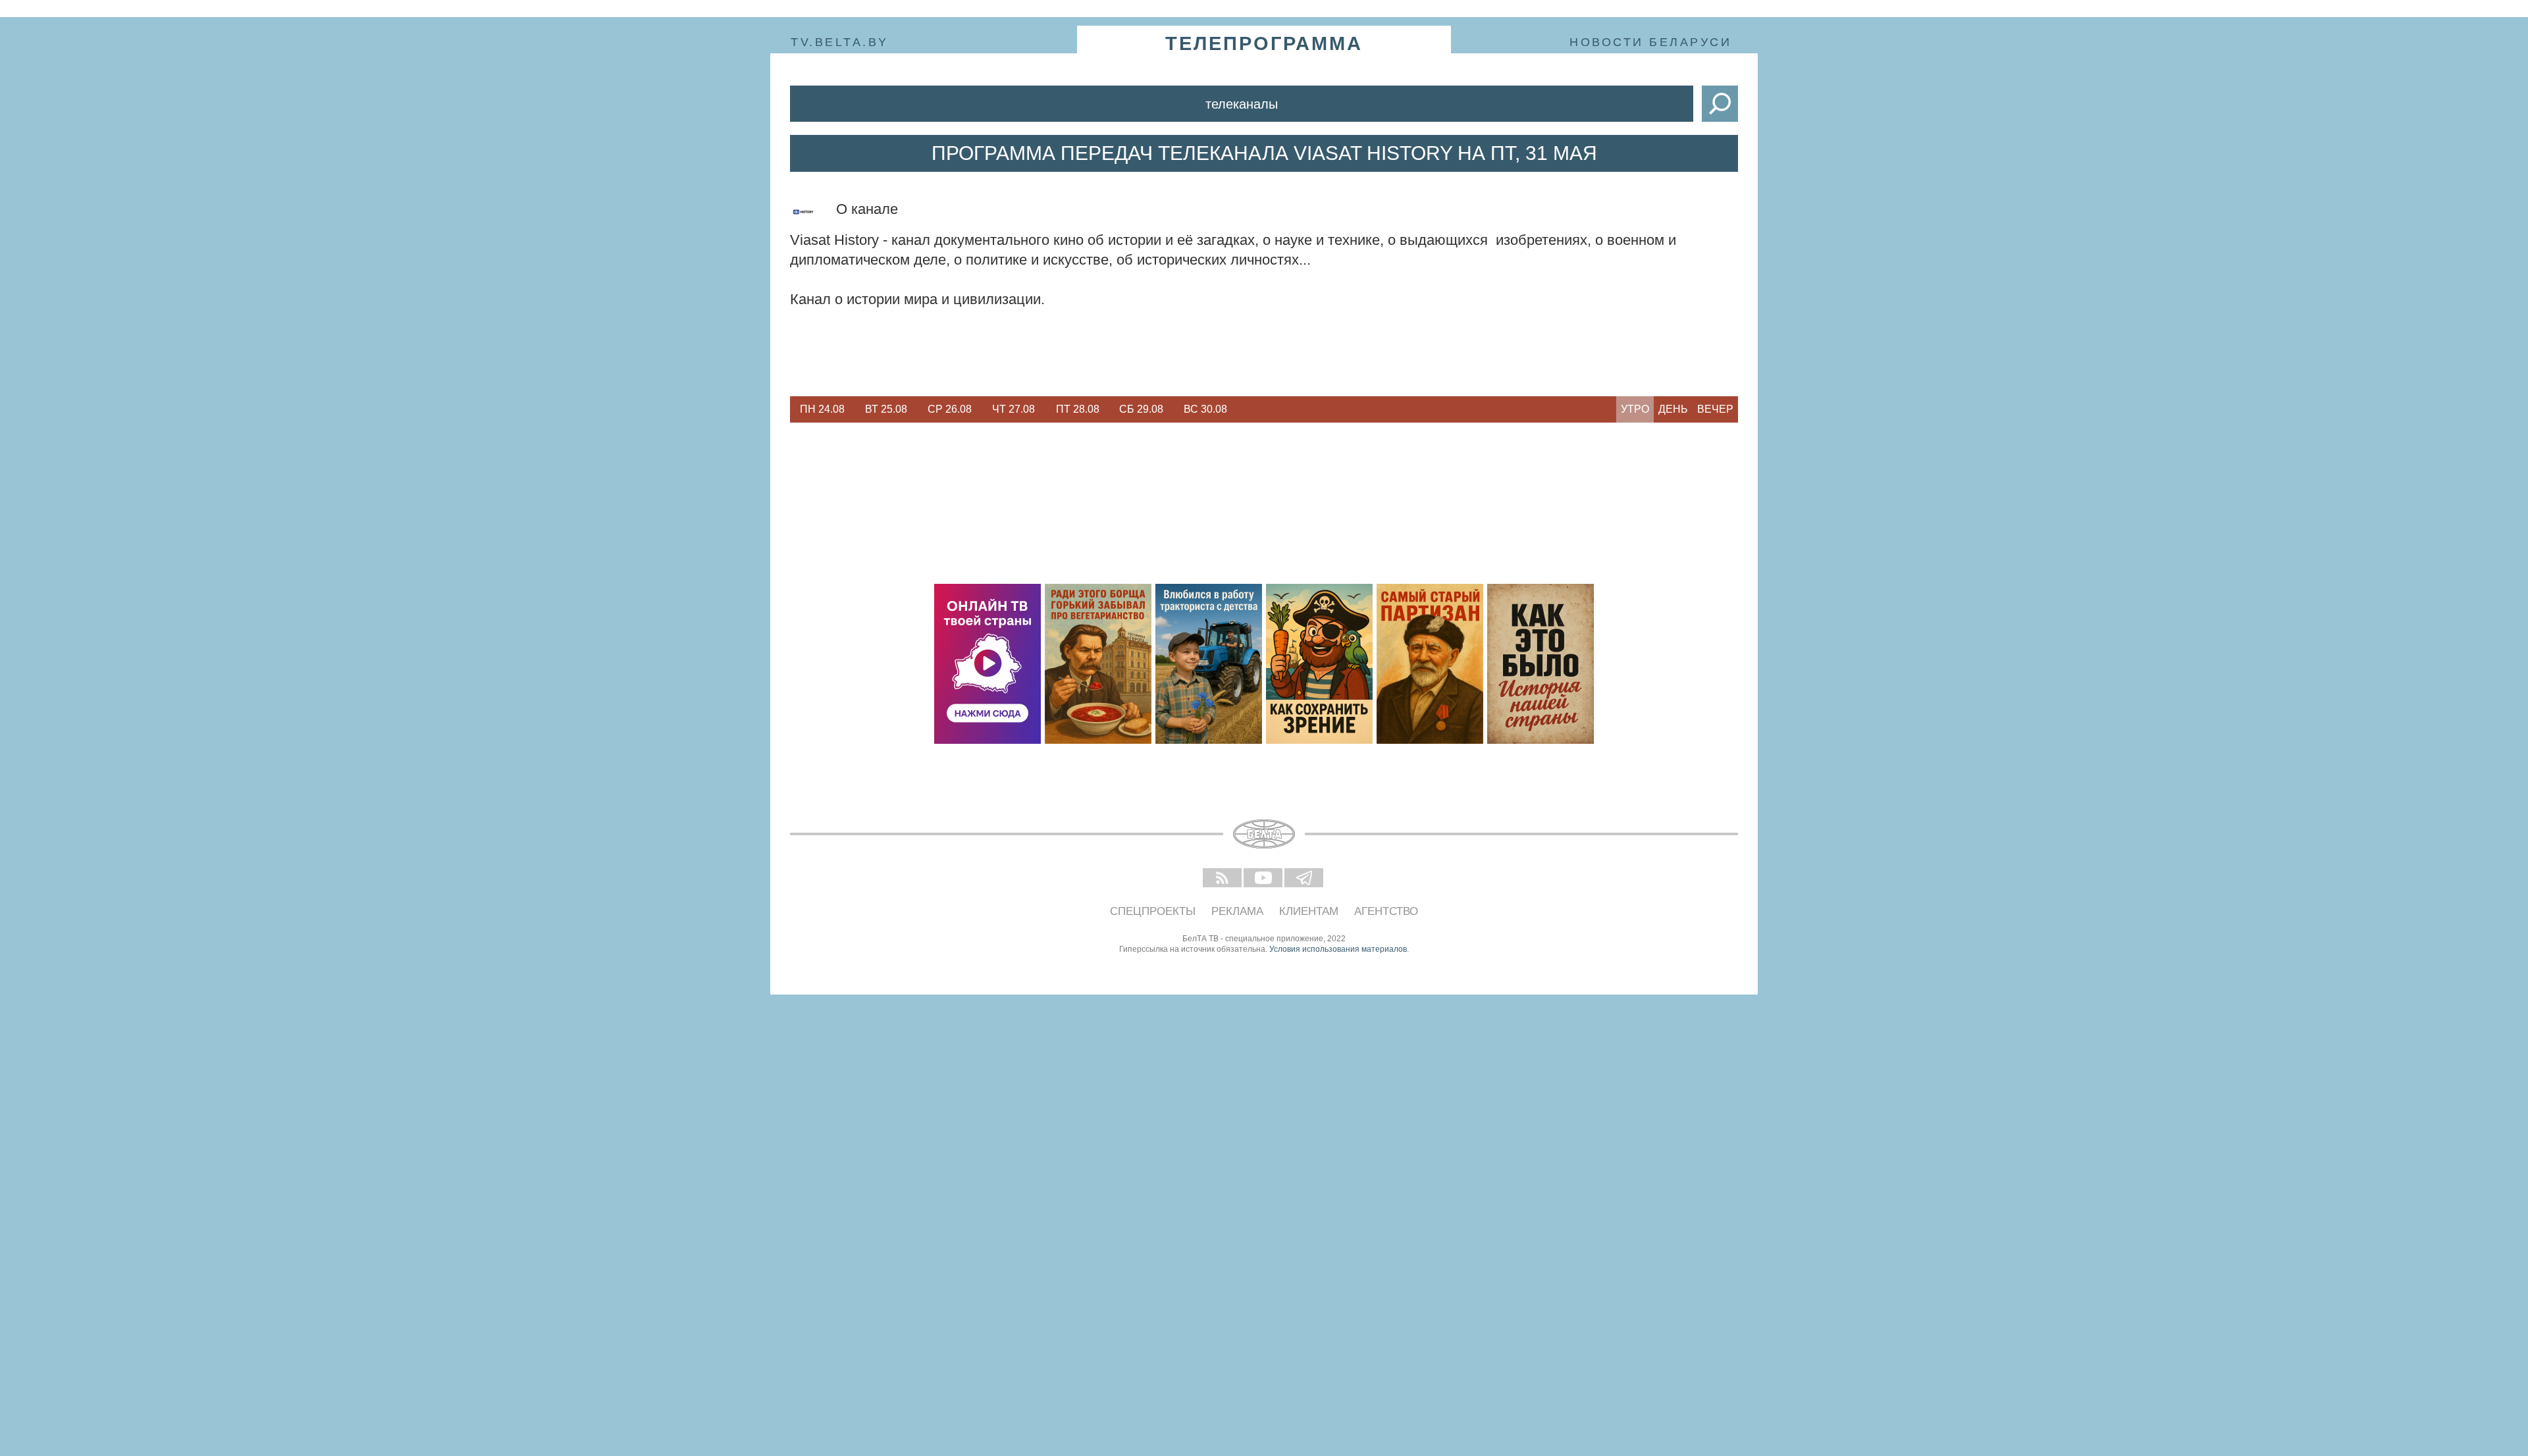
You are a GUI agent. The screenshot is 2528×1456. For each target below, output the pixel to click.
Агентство (1386, 911)
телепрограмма (1264, 43)
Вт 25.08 (886, 409)
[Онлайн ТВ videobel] (987, 664)
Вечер (1715, 409)
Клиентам (1309, 911)
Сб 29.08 (1141, 409)
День (1673, 409)
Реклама (1237, 911)
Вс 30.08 (1205, 409)
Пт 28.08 (1078, 409)
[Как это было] (1540, 664)
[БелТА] (1264, 834)
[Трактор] (1209, 664)
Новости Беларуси (1650, 42)
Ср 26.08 (950, 409)
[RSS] (1223, 879)
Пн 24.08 (822, 409)
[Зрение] (1319, 664)
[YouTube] (1264, 879)
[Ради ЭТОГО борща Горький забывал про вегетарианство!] (1098, 664)
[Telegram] (1305, 879)
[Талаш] (1430, 664)
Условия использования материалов (1338, 949)
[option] (822, 409)
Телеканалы (1242, 104)
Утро (1635, 409)
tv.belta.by (840, 42)
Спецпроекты (1153, 911)
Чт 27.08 (1014, 409)
